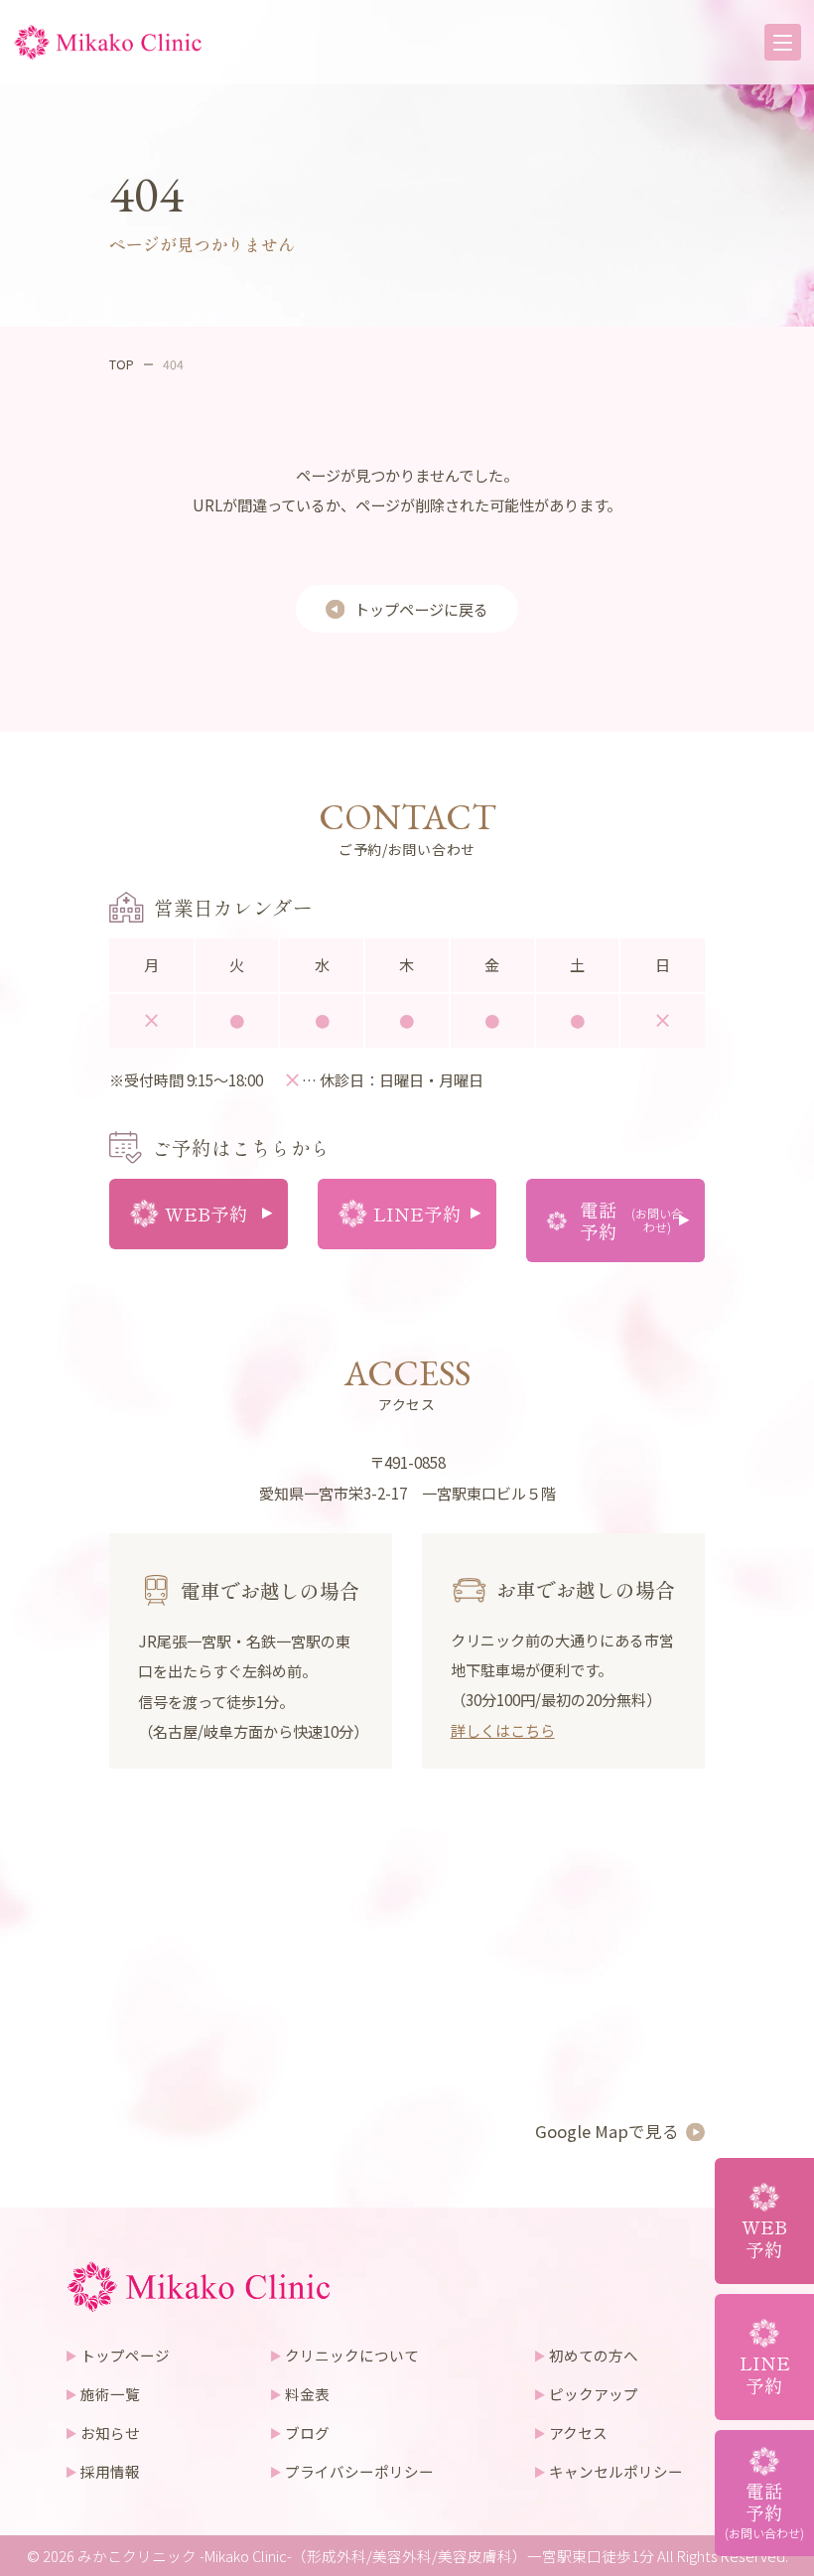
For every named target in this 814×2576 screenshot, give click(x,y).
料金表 (307, 2394)
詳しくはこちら (503, 1730)
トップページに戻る (421, 609)
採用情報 (110, 2471)
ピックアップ (594, 2394)
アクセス (578, 2433)
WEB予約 (764, 2237)
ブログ (307, 2433)
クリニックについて (352, 2355)
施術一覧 (110, 2394)
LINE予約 (765, 2373)
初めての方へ (594, 2355)
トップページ (125, 2355)
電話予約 (764, 2509)
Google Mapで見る (607, 2131)
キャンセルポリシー (616, 2471)
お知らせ (110, 2433)
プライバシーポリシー (359, 2471)
